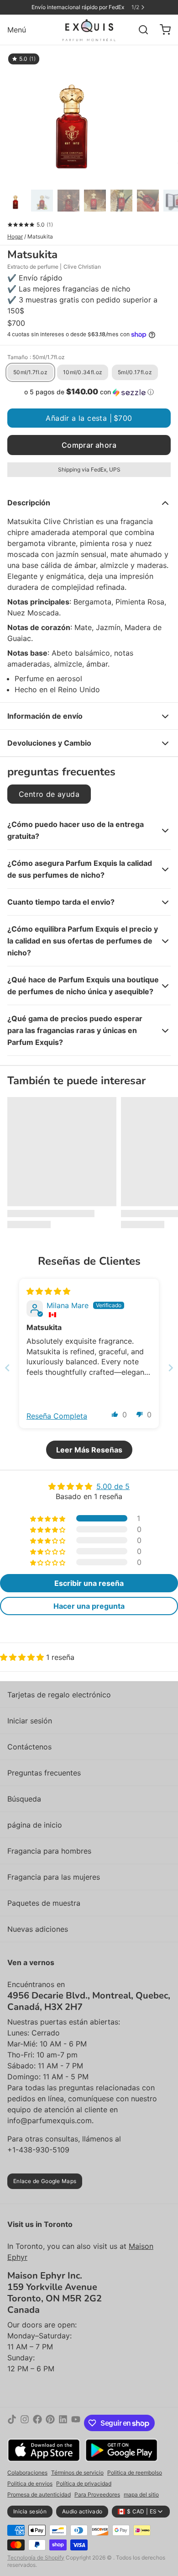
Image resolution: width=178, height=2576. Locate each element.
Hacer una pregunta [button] (89, 1606)
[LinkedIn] (63, 2423)
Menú (17, 30)
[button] (89, 392)
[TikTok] (12, 2423)
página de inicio (35, 1825)
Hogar (15, 236)
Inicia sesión (30, 2511)
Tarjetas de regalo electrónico (59, 1695)
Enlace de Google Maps (45, 2181)
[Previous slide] (7, 1368)
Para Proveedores (97, 2494)
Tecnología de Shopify (36, 2557)
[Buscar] (140, 30)
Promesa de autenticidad (39, 2494)
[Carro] (162, 30)
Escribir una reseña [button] (89, 1583)
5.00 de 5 (113, 1486)
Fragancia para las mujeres (54, 1877)
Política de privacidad (84, 2483)
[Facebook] (37, 2423)
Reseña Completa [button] (57, 1416)
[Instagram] (25, 2423)
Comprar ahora (89, 445)
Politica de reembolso (135, 2473)
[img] (48, 1291)
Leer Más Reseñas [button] (89, 1450)
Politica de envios (30, 2483)
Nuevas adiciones (38, 1929)
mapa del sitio (141, 2494)
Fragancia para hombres (49, 1851)
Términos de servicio (77, 2473)
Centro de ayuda (49, 794)
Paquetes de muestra (44, 1903)
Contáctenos (29, 1747)
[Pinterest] (50, 2423)
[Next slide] (171, 1368)
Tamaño (36, 357)
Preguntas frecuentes (44, 1773)
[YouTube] (76, 2423)
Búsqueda (24, 1799)
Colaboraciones (27, 2473)
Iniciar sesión (30, 1721)
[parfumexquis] (89, 30)
